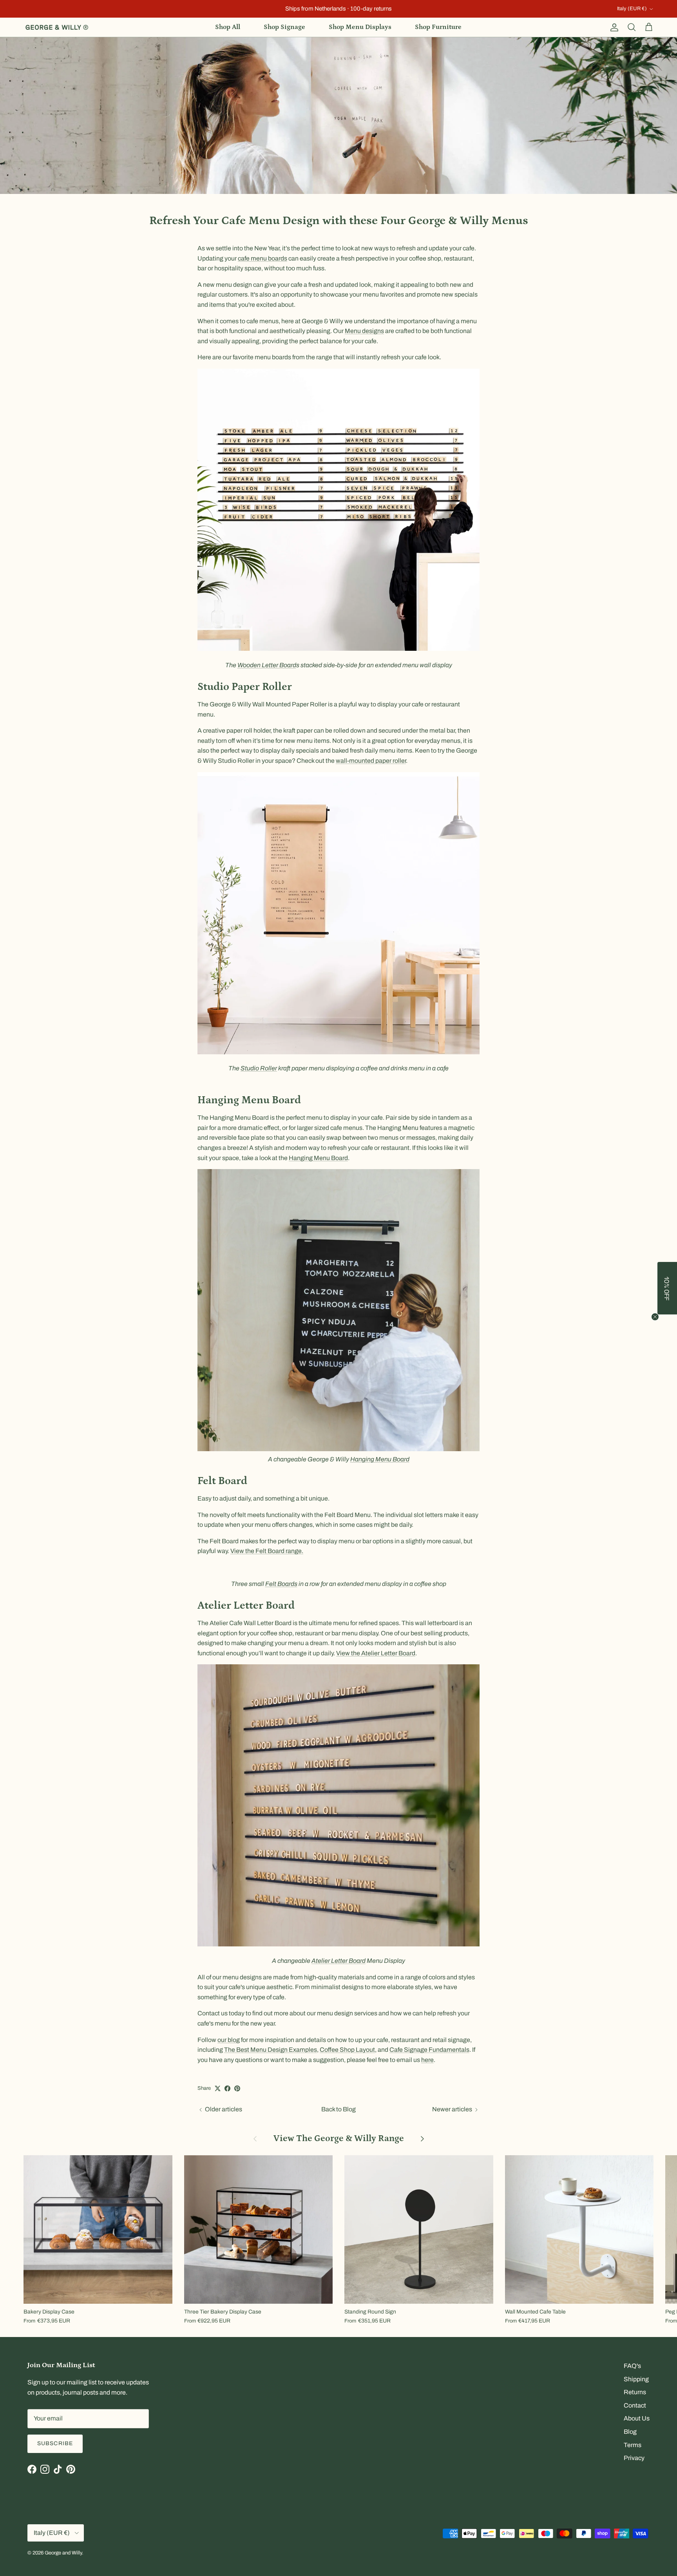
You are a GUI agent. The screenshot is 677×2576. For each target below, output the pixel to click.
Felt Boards (281, 1584)
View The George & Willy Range (339, 2138)
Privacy (634, 2458)
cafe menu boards (262, 258)
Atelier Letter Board (338, 1961)
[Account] (613, 27)
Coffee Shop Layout (347, 2050)
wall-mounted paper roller (371, 761)
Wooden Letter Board (267, 665)
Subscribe (55, 2443)
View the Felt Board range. (267, 1551)
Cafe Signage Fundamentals (429, 2050)
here (427, 2060)
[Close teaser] (655, 1317)
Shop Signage (284, 27)
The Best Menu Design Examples (271, 2050)
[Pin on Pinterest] (237, 2088)
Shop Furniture (438, 27)
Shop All (228, 27)
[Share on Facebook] (227, 2088)
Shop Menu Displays (360, 27)
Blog (630, 2432)
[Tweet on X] (218, 2088)
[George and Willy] (57, 27)
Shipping (636, 2379)
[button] (667, 1288)
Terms (633, 2445)
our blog (229, 2040)
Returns (635, 2392)
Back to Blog (338, 2109)
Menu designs (364, 331)
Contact (635, 2405)
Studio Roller (259, 1068)
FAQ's (632, 2366)
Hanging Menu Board (318, 1158)
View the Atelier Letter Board (376, 1653)
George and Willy (63, 2553)
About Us (637, 2418)
